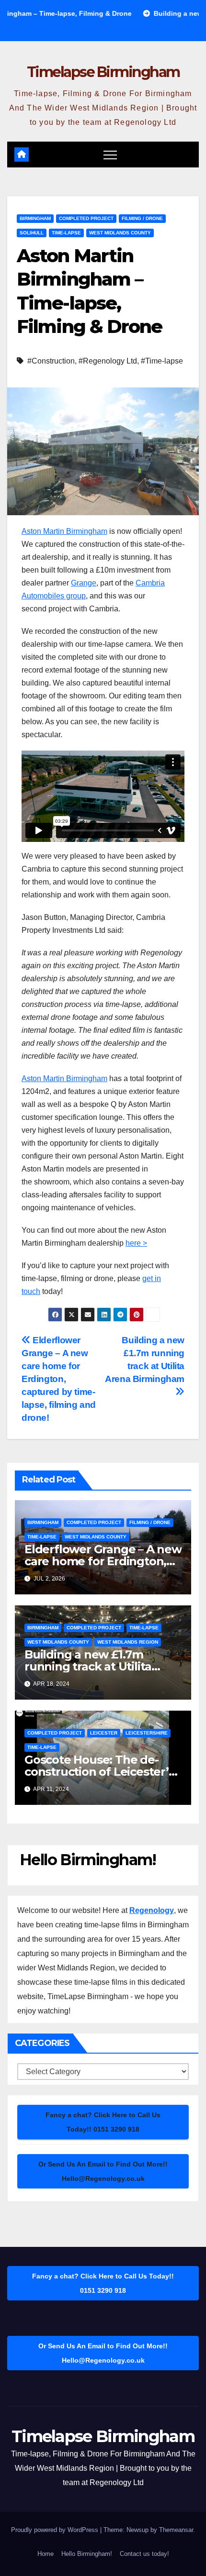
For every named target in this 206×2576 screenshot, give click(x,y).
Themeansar (176, 2530)
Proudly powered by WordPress (56, 2530)
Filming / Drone (142, 218)
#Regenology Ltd (108, 361)
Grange (84, 583)
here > (136, 1243)
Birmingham (35, 218)
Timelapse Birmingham (103, 72)
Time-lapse (66, 233)
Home (46, 2554)
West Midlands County (120, 233)
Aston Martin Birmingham (64, 531)
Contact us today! (144, 2554)
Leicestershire (147, 1733)
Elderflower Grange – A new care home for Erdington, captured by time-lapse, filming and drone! (59, 1379)
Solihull (32, 233)
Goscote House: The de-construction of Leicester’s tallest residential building (99, 1772)
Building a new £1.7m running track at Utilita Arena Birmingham (145, 1360)
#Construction (51, 361)
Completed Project (86, 218)
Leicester (104, 1733)
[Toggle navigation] (110, 155)
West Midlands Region (128, 1642)
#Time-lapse (162, 361)
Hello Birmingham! (87, 2554)
